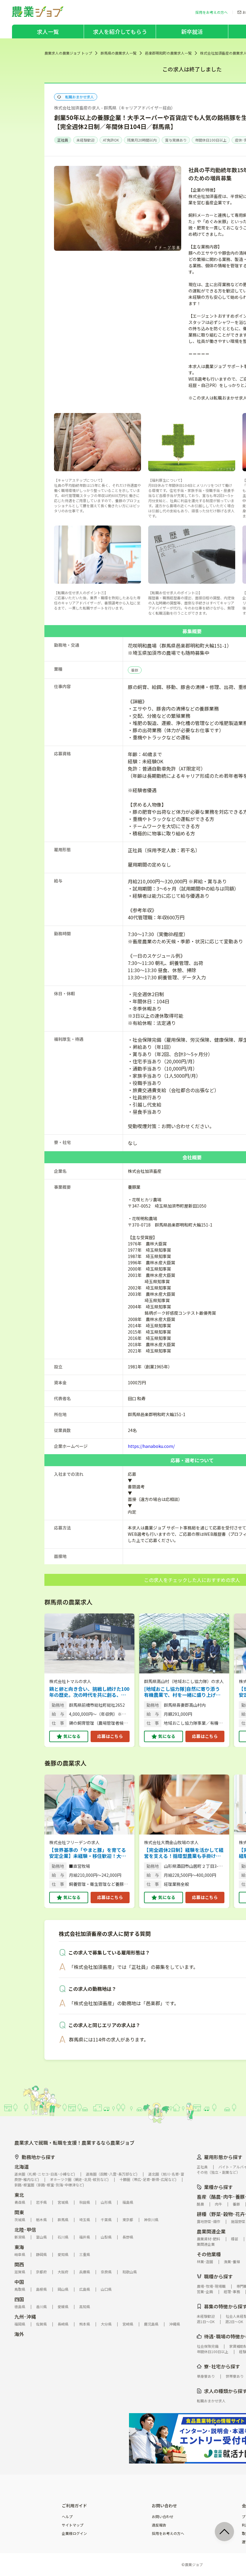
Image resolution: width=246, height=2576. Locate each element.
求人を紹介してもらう (120, 31)
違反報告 (159, 2525)
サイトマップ (73, 2525)
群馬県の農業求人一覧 (118, 53)
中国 (19, 2282)
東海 (19, 2247)
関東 (19, 2212)
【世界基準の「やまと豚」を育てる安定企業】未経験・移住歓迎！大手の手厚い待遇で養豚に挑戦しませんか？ (88, 1853)
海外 (19, 2334)
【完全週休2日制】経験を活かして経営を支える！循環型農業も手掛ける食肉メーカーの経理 (184, 1853)
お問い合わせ (163, 2517)
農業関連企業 (211, 2231)
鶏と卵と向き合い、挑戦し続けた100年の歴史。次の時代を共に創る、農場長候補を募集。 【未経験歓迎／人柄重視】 (89, 1692)
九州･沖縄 (25, 2317)
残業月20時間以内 (142, 140)
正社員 (63, 140)
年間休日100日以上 (211, 140)
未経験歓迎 (85, 140)
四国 (19, 2299)
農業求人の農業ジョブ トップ (68, 53)
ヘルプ (67, 2517)
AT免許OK (111, 140)
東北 (19, 2195)
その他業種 (209, 2254)
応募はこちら (110, 1736)
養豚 (135, 670)
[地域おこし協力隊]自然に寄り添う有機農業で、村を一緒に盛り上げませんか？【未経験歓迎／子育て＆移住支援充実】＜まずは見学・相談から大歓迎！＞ (182, 1692)
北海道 (22, 2167)
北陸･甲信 (25, 2230)
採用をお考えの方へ (168, 2533)
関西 (19, 2264)
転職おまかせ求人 (79, 97)
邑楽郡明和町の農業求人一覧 (168, 53)
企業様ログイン (74, 2533)
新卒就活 (192, 31)
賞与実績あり (176, 140)
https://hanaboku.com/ (151, 1446)
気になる (72, 1736)
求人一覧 (48, 31)
